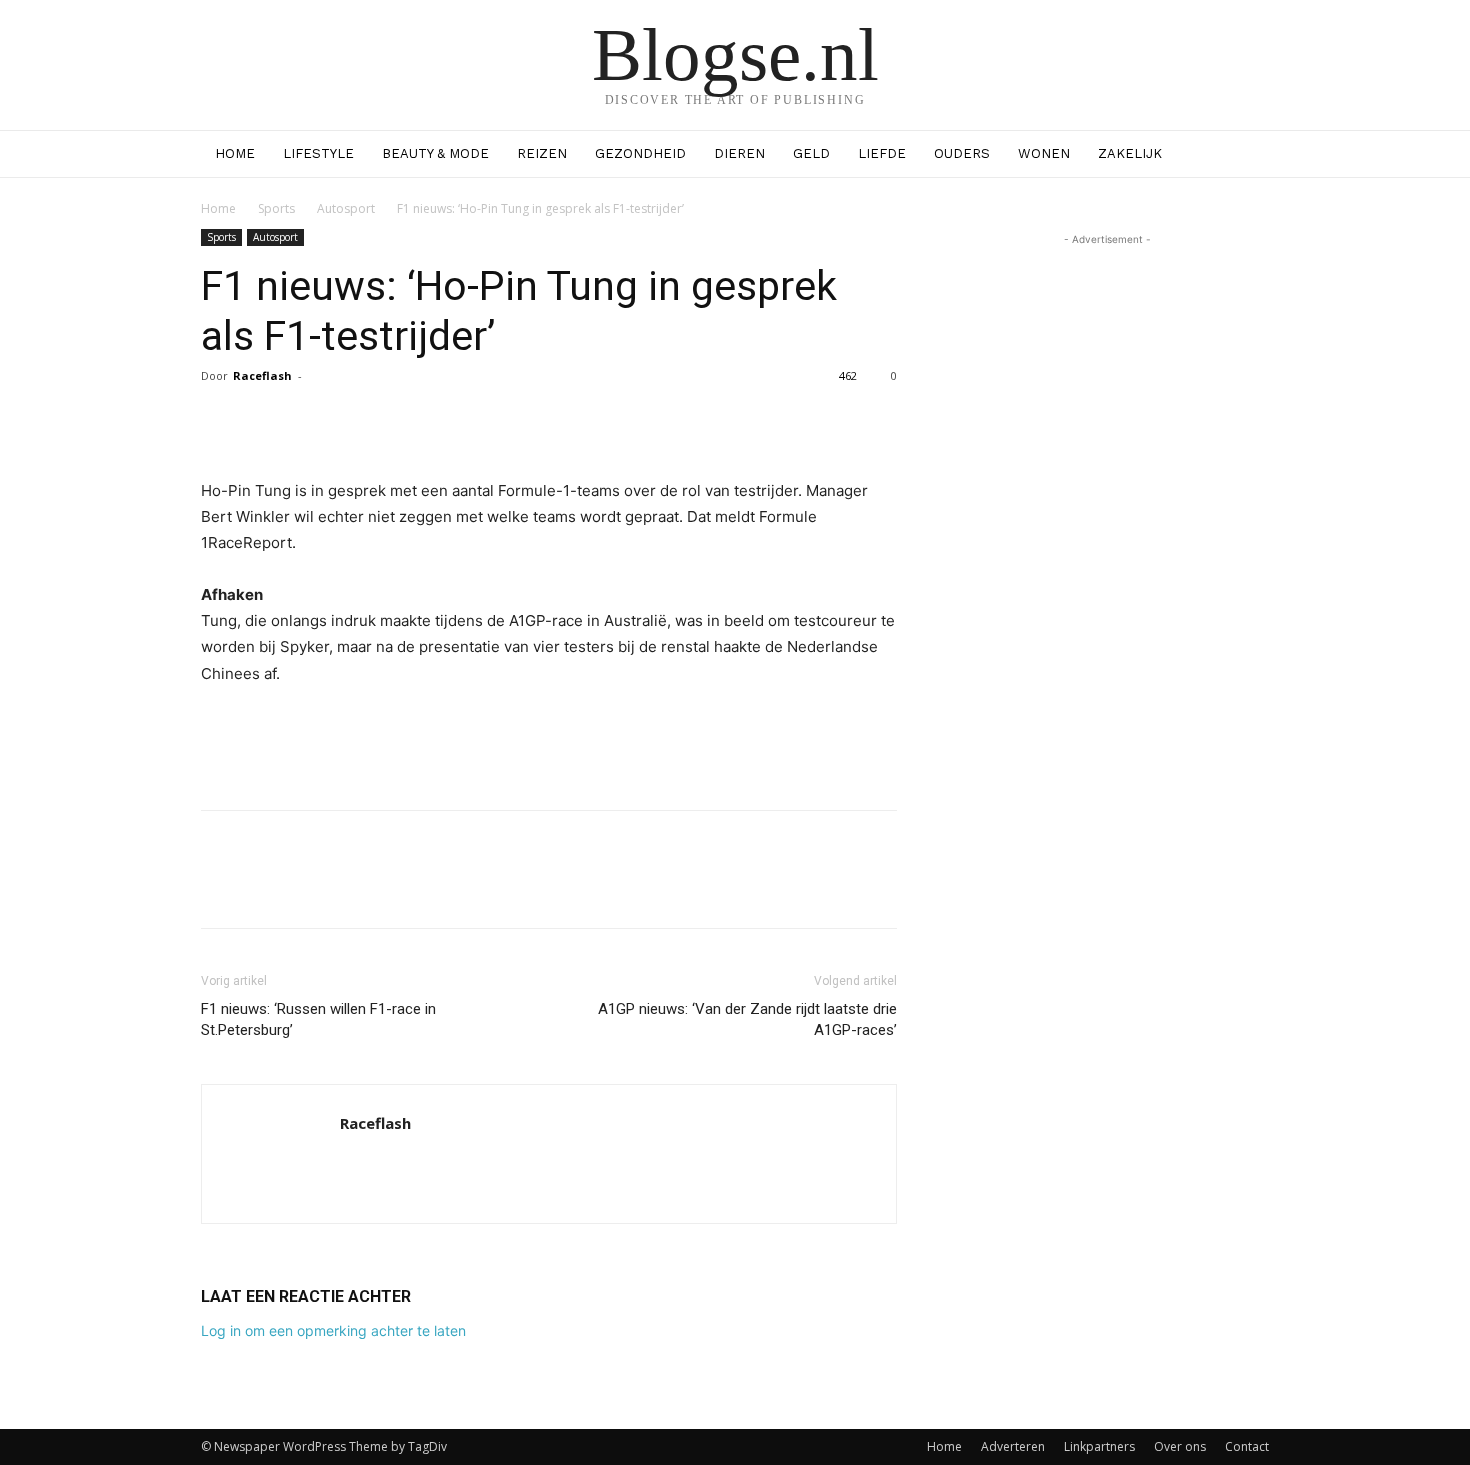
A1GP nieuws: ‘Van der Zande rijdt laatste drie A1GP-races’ (747, 1019)
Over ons (1180, 1446)
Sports (276, 208)
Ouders (962, 153)
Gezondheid (640, 153)
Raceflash (262, 375)
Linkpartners (1099, 1446)
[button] (1245, 155)
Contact (1247, 1446)
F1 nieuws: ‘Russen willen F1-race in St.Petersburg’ (318, 1019)
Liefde (882, 153)
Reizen (542, 153)
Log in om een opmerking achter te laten (333, 1330)
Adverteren (1013, 1446)
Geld (811, 153)
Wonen (1044, 153)
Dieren (739, 153)
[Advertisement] (549, 743)
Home (235, 153)
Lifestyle (318, 153)
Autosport (346, 208)
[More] (721, 421)
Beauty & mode (435, 153)
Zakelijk (1130, 153)
